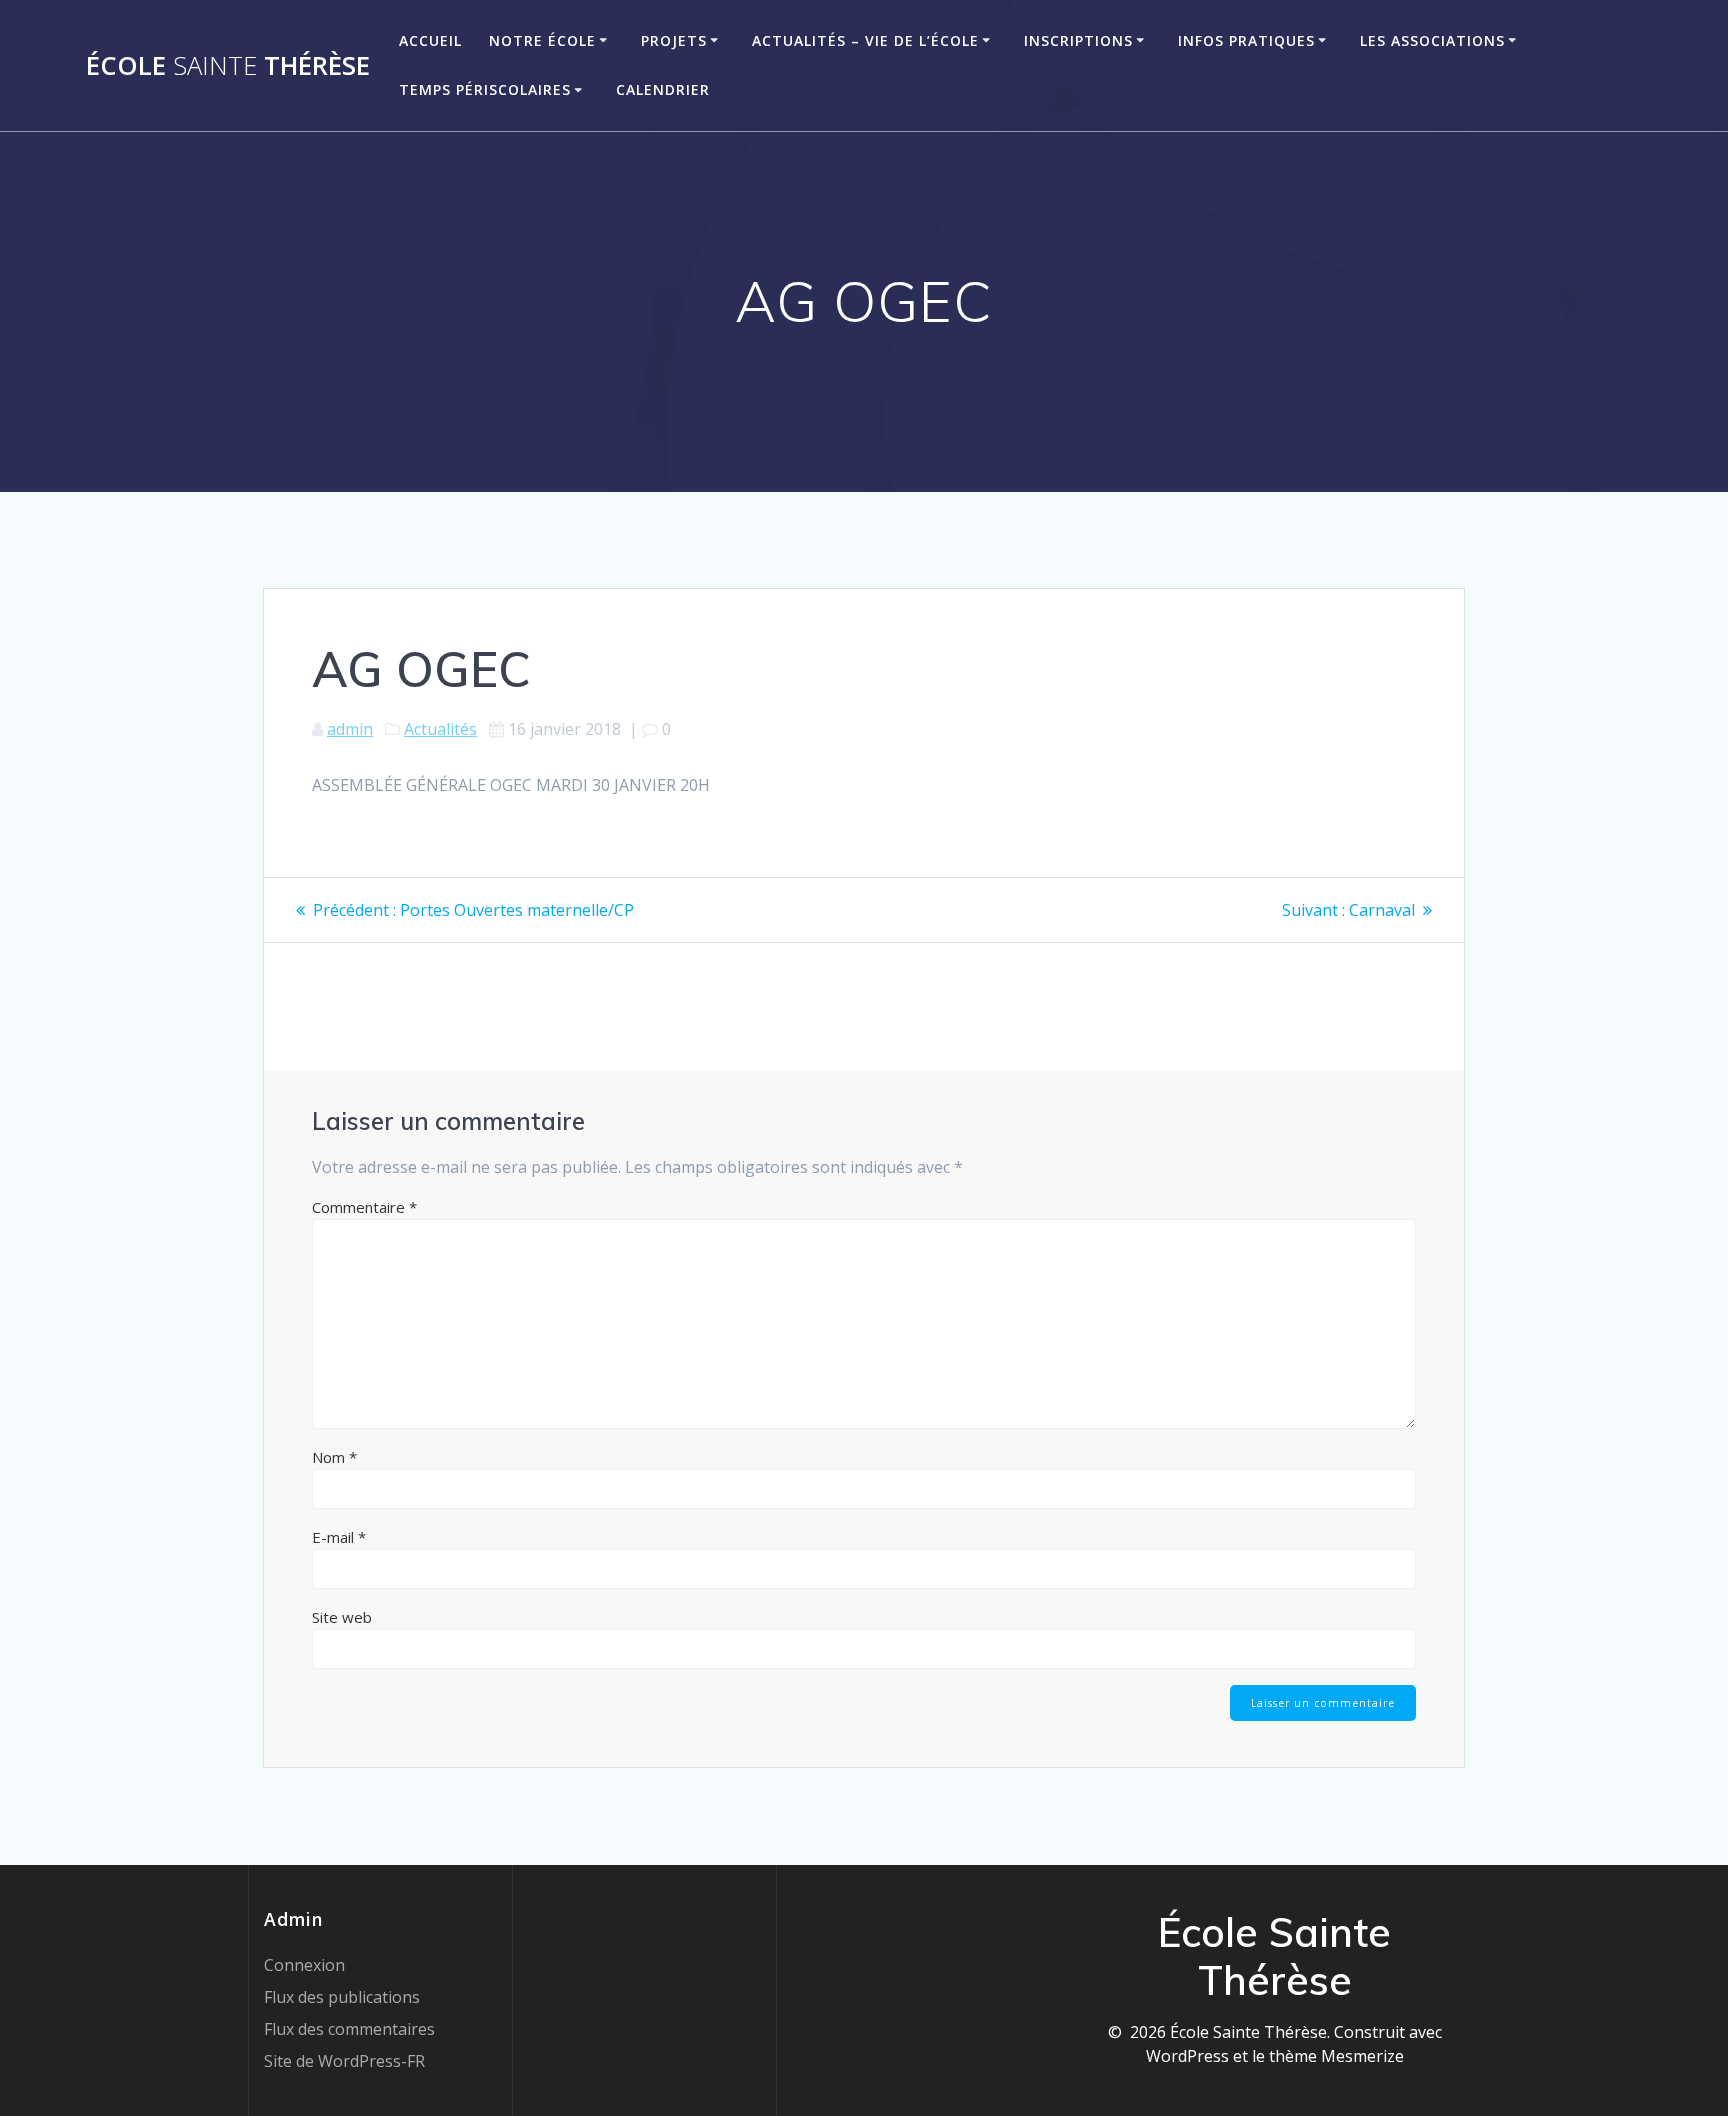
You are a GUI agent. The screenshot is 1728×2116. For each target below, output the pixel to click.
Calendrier (663, 89)
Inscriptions (1078, 40)
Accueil (430, 40)
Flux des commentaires (349, 2029)
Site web (342, 1617)
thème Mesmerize (1336, 2056)
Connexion (304, 1965)
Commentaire (364, 1207)
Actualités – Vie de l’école (865, 40)
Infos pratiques (1246, 40)
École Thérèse (228, 66)
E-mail (339, 1537)
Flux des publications (342, 1997)
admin (350, 729)
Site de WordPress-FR (344, 2061)
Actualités (440, 729)
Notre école (542, 40)
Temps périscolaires (485, 89)
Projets (674, 40)
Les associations (1432, 40)
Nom (334, 1457)
